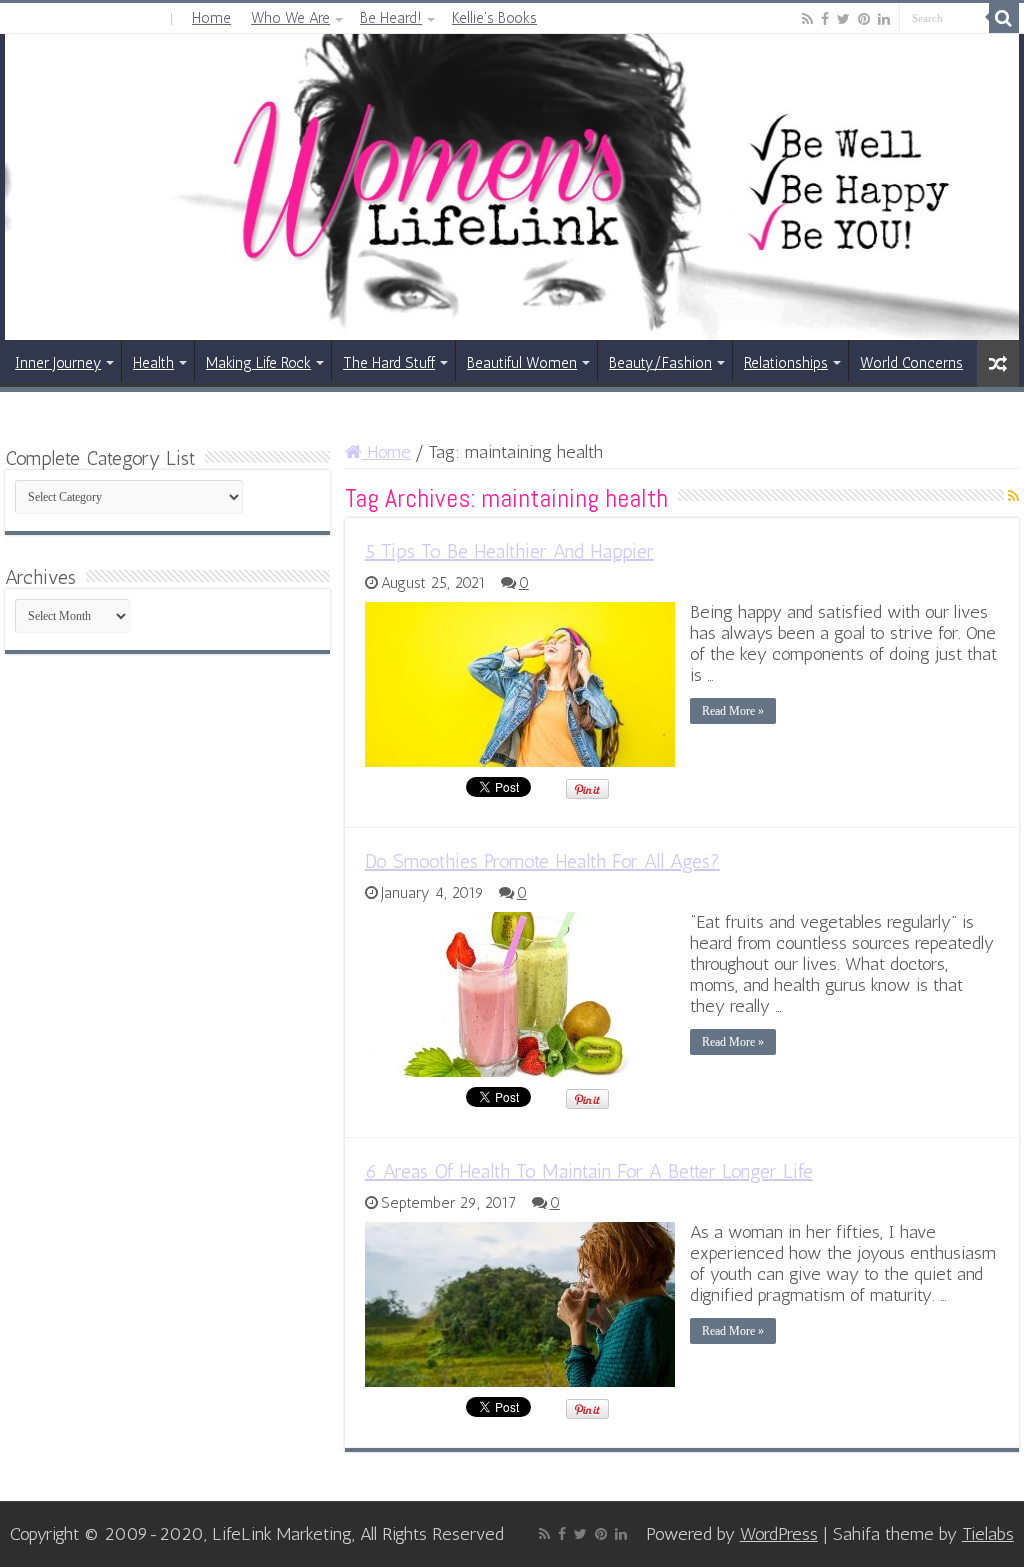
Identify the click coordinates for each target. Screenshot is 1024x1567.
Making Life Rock (258, 363)
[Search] (1004, 18)
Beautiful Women (522, 363)
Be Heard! (391, 18)
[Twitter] (843, 19)
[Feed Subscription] (1013, 496)
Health (153, 363)
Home (211, 18)
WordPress (779, 1534)
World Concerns (911, 363)
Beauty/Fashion (660, 363)
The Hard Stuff (389, 363)
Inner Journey (58, 363)
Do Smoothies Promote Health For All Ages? (542, 861)
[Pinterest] (864, 19)
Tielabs (988, 1534)
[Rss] (807, 19)
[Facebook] (825, 19)
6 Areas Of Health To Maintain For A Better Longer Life (589, 1171)
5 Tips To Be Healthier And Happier (509, 551)
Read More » (733, 711)
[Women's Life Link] (512, 187)
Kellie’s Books (494, 18)
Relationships (786, 363)
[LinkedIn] (884, 19)
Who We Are (290, 18)
